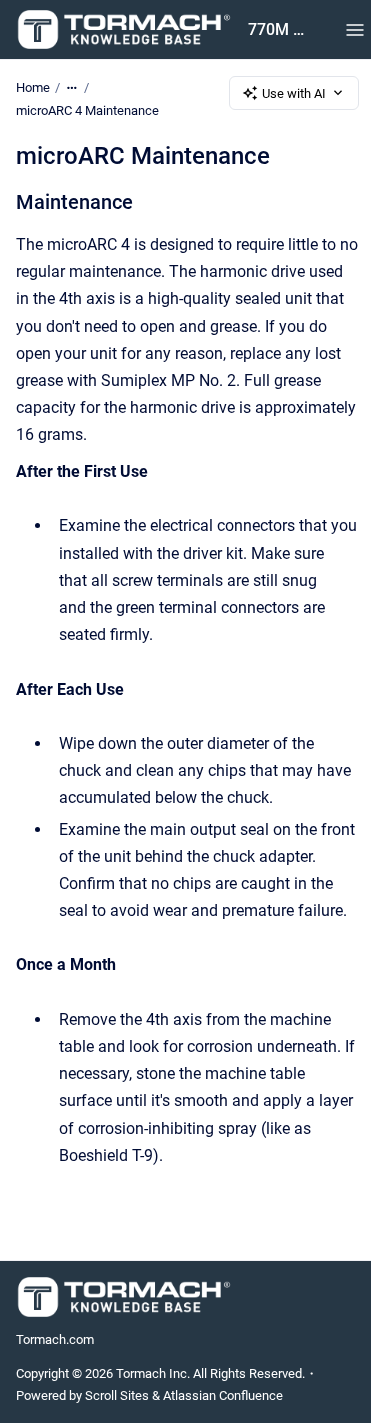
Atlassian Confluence (223, 1395)
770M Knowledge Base (276, 29)
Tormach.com (55, 1339)
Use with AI (294, 93)
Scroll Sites (117, 1395)
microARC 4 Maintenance (87, 110)
